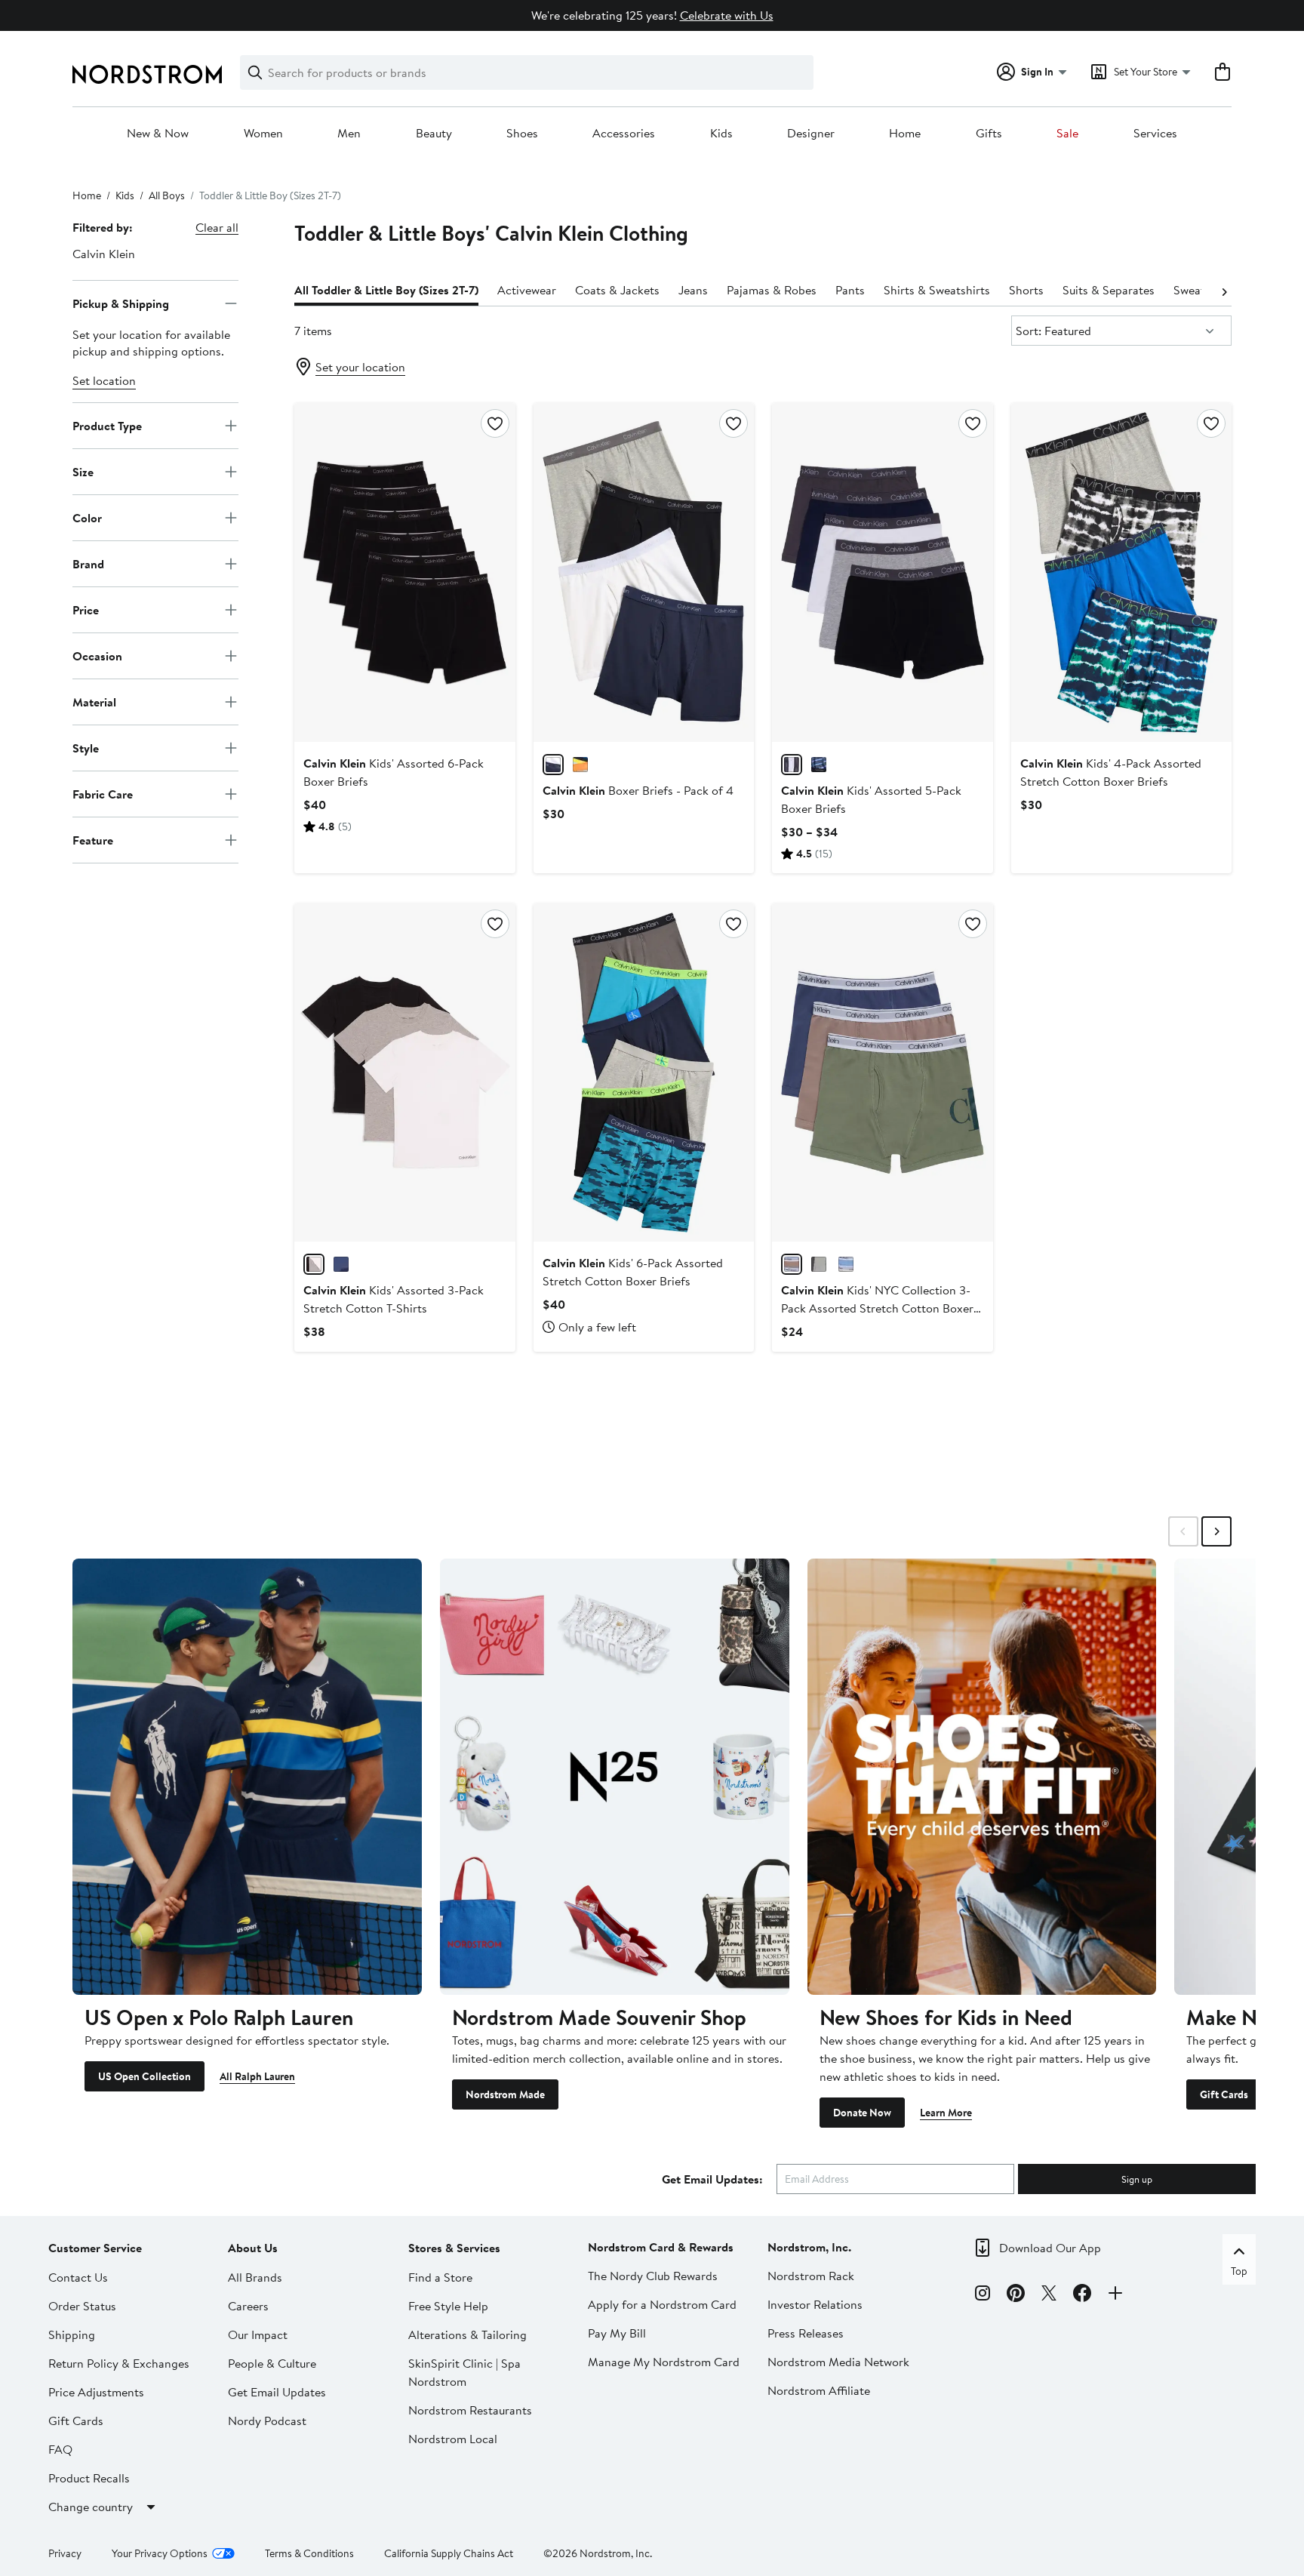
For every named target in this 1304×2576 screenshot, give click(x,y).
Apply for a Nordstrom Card (662, 2304)
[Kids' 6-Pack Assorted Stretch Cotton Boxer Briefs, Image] (644, 1073)
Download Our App (1050, 2248)
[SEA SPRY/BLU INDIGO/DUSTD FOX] (792, 1264)
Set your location (360, 367)
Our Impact (258, 2334)
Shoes (522, 134)
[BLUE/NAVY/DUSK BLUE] (341, 1264)
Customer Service (95, 2248)
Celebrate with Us (727, 15)
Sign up (1137, 2179)
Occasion (97, 655)
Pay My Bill (617, 2333)
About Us (253, 2248)
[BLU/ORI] (580, 765)
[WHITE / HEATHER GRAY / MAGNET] (819, 1264)
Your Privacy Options (160, 2553)
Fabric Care (103, 793)
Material (94, 701)
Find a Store (440, 2277)
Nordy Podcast (267, 2421)
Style (86, 747)
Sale (1067, 134)
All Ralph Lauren (257, 2076)
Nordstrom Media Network (838, 2362)
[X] (1049, 2295)
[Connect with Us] (1115, 2295)
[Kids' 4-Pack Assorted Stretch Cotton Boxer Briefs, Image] (1121, 572)
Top (1239, 2271)
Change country (91, 2507)
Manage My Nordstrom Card (664, 2362)
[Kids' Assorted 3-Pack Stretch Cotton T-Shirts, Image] (404, 1073)
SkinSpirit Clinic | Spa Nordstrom (464, 2372)
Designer (811, 134)
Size (83, 471)
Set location (104, 380)
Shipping (72, 2334)
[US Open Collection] (247, 1777)
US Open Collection (145, 2076)
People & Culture (272, 2363)
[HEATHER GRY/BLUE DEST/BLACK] (846, 1264)
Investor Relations (815, 2304)
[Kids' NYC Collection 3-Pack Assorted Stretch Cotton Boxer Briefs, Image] (882, 1073)
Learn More (946, 2113)
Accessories (624, 134)
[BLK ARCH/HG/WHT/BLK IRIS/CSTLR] (792, 765)
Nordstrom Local (453, 2439)
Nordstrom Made (505, 2094)
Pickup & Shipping (121, 303)
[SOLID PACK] (553, 765)
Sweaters (1197, 290)
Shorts (1026, 290)
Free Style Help (448, 2306)
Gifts (989, 134)
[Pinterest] (1016, 2295)
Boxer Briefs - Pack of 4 (638, 790)
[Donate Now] (982, 1777)
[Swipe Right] (1216, 1531)
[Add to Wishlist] (495, 423)
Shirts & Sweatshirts (937, 290)
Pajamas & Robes (772, 290)
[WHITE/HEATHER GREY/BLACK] (314, 1264)
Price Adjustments (96, 2392)
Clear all (217, 227)
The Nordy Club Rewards (653, 2276)
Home (905, 134)
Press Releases (806, 2333)
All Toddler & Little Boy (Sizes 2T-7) (386, 290)
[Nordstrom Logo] (147, 74)
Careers (248, 2306)
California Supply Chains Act (449, 2553)
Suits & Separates (1109, 290)
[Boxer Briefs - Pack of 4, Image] (644, 572)
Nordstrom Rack (811, 2276)
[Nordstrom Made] (615, 1777)
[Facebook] (1082, 2295)
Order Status (82, 2306)
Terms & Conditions (309, 2553)
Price (86, 609)
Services (1155, 134)
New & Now (158, 134)
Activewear (527, 290)
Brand (88, 563)
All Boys (167, 195)
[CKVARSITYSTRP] (819, 765)
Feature (93, 839)
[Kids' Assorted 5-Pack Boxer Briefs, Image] (882, 572)
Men (349, 134)
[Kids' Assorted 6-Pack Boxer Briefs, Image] (404, 572)
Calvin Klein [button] (104, 254)
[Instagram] (983, 2295)
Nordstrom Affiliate (819, 2390)
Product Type (107, 425)
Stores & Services (454, 2248)
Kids (721, 134)
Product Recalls (89, 2478)
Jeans (693, 290)
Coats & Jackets (617, 290)
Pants (850, 290)
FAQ (60, 2449)
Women (263, 134)
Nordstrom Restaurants (470, 2410)
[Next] (1224, 291)
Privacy (65, 2553)
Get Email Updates (277, 2392)
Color (87, 517)
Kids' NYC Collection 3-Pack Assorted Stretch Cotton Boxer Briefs (877, 1308)
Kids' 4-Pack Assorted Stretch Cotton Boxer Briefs (1111, 772)
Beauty (434, 134)
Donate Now (862, 2113)
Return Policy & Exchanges (119, 2363)
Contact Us (78, 2277)
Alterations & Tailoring (467, 2334)
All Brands (255, 2277)
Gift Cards (1224, 2094)
